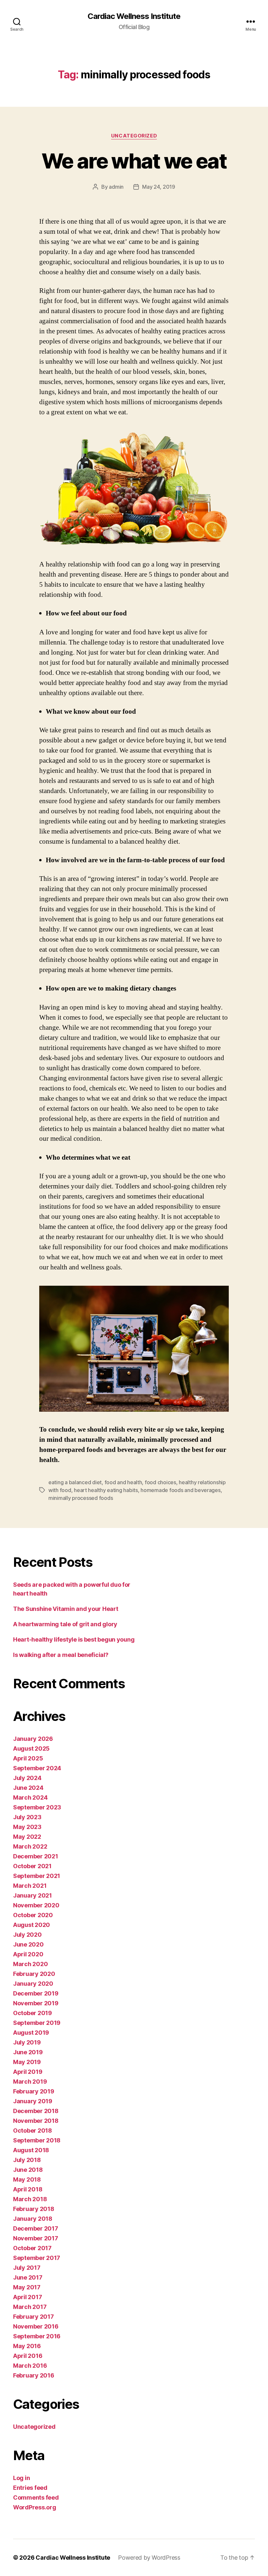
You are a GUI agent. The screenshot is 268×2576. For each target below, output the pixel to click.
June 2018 (28, 2170)
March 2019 (30, 2082)
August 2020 (32, 1925)
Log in (21, 2478)
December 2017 (36, 2228)
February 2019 (34, 2091)
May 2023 (27, 1827)
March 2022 (30, 1846)
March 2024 (30, 1797)
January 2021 (33, 1895)
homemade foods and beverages (180, 1490)
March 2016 (30, 2366)
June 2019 (28, 2052)
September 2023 (37, 1807)
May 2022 (27, 1837)
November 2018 (36, 2121)
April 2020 (28, 1954)
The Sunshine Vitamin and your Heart (66, 1609)
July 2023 (27, 1817)
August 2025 (31, 1749)
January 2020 (33, 1984)
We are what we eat (134, 161)
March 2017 (30, 2307)
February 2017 (33, 2317)
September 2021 (37, 1876)
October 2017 (32, 2248)
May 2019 (27, 2062)
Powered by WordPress (149, 2558)
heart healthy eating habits (106, 1490)
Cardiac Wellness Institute (134, 16)
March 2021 (30, 1886)
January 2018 (33, 2219)
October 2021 (32, 1866)
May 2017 (27, 2287)
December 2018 (36, 2111)
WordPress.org (35, 2507)
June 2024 (28, 1788)
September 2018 (37, 2140)
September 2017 (37, 2258)
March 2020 (30, 1964)
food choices (160, 1482)
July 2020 (27, 1935)
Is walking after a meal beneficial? (61, 1655)
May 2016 (27, 2346)
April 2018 (28, 2189)
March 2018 (30, 2199)
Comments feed (36, 2497)
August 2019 (31, 2033)
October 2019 (33, 2013)
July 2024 (27, 1778)
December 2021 (36, 1856)
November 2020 (36, 1905)
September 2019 (37, 2023)
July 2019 (27, 2042)
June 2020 (28, 1944)
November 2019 (36, 2003)
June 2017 (28, 2277)
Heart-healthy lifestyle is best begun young (74, 1639)
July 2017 (27, 2268)
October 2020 (33, 1915)
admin (116, 187)
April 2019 (28, 2072)
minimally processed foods (81, 1498)
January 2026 (33, 1739)
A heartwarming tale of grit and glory (65, 1624)
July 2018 (27, 2160)
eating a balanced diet (75, 1482)
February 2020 (34, 1974)
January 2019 (33, 2101)
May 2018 (27, 2179)
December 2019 (36, 1993)
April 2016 (28, 2356)
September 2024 (37, 1768)
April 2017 (27, 2297)
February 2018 (34, 2209)
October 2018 (33, 2131)
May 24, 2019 (159, 187)
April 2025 (28, 1758)
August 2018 (31, 2150)
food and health (123, 1482)
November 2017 (36, 2238)
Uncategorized (134, 136)
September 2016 (37, 2336)
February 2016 (34, 2375)
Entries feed (30, 2488)
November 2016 (36, 2326)
